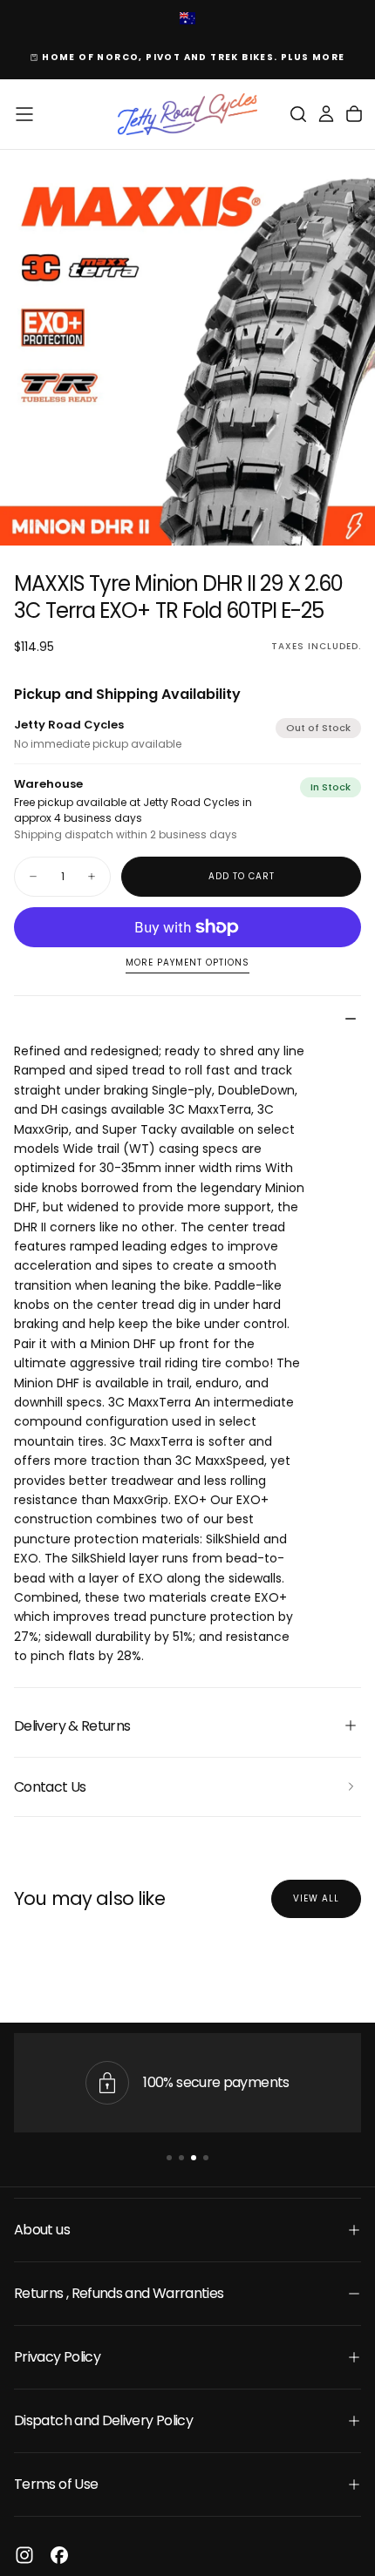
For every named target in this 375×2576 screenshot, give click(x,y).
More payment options (187, 963)
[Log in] (326, 114)
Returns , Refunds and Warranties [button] (119, 2293)
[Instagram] (24, 2555)
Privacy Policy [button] (57, 2357)
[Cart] (354, 114)
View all (316, 1898)
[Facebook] (59, 2555)
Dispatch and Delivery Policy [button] (103, 2420)
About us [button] (42, 2230)
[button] (24, 114)
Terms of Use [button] (56, 2484)
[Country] (187, 20)
